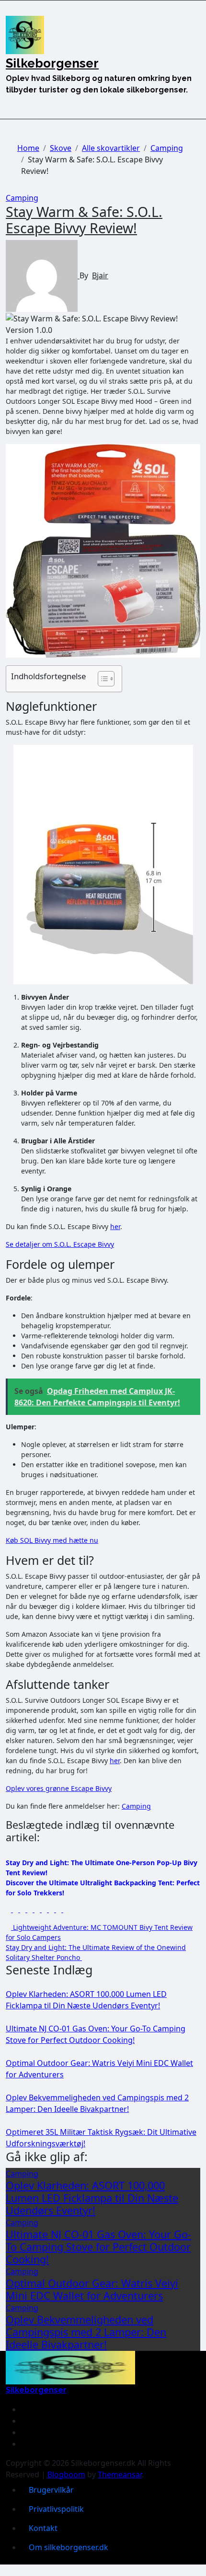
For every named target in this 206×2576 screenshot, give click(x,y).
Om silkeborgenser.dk (69, 2547)
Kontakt (43, 2528)
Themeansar (120, 2474)
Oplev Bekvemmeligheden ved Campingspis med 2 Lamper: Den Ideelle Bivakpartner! (86, 2332)
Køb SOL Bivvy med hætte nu (52, 1540)
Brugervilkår (51, 2490)
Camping (22, 198)
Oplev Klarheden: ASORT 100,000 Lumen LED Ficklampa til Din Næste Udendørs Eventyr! (92, 2198)
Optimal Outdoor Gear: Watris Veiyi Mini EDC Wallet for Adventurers (92, 2289)
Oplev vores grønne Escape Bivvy (59, 1788)
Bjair (100, 275)
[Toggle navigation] (11, 10)
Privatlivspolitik (56, 2509)
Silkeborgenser (52, 63)
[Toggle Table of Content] (101, 679)
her (115, 1226)
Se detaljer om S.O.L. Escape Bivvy (60, 1244)
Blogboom (66, 2474)
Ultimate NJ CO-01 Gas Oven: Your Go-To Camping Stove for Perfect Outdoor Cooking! (98, 2247)
